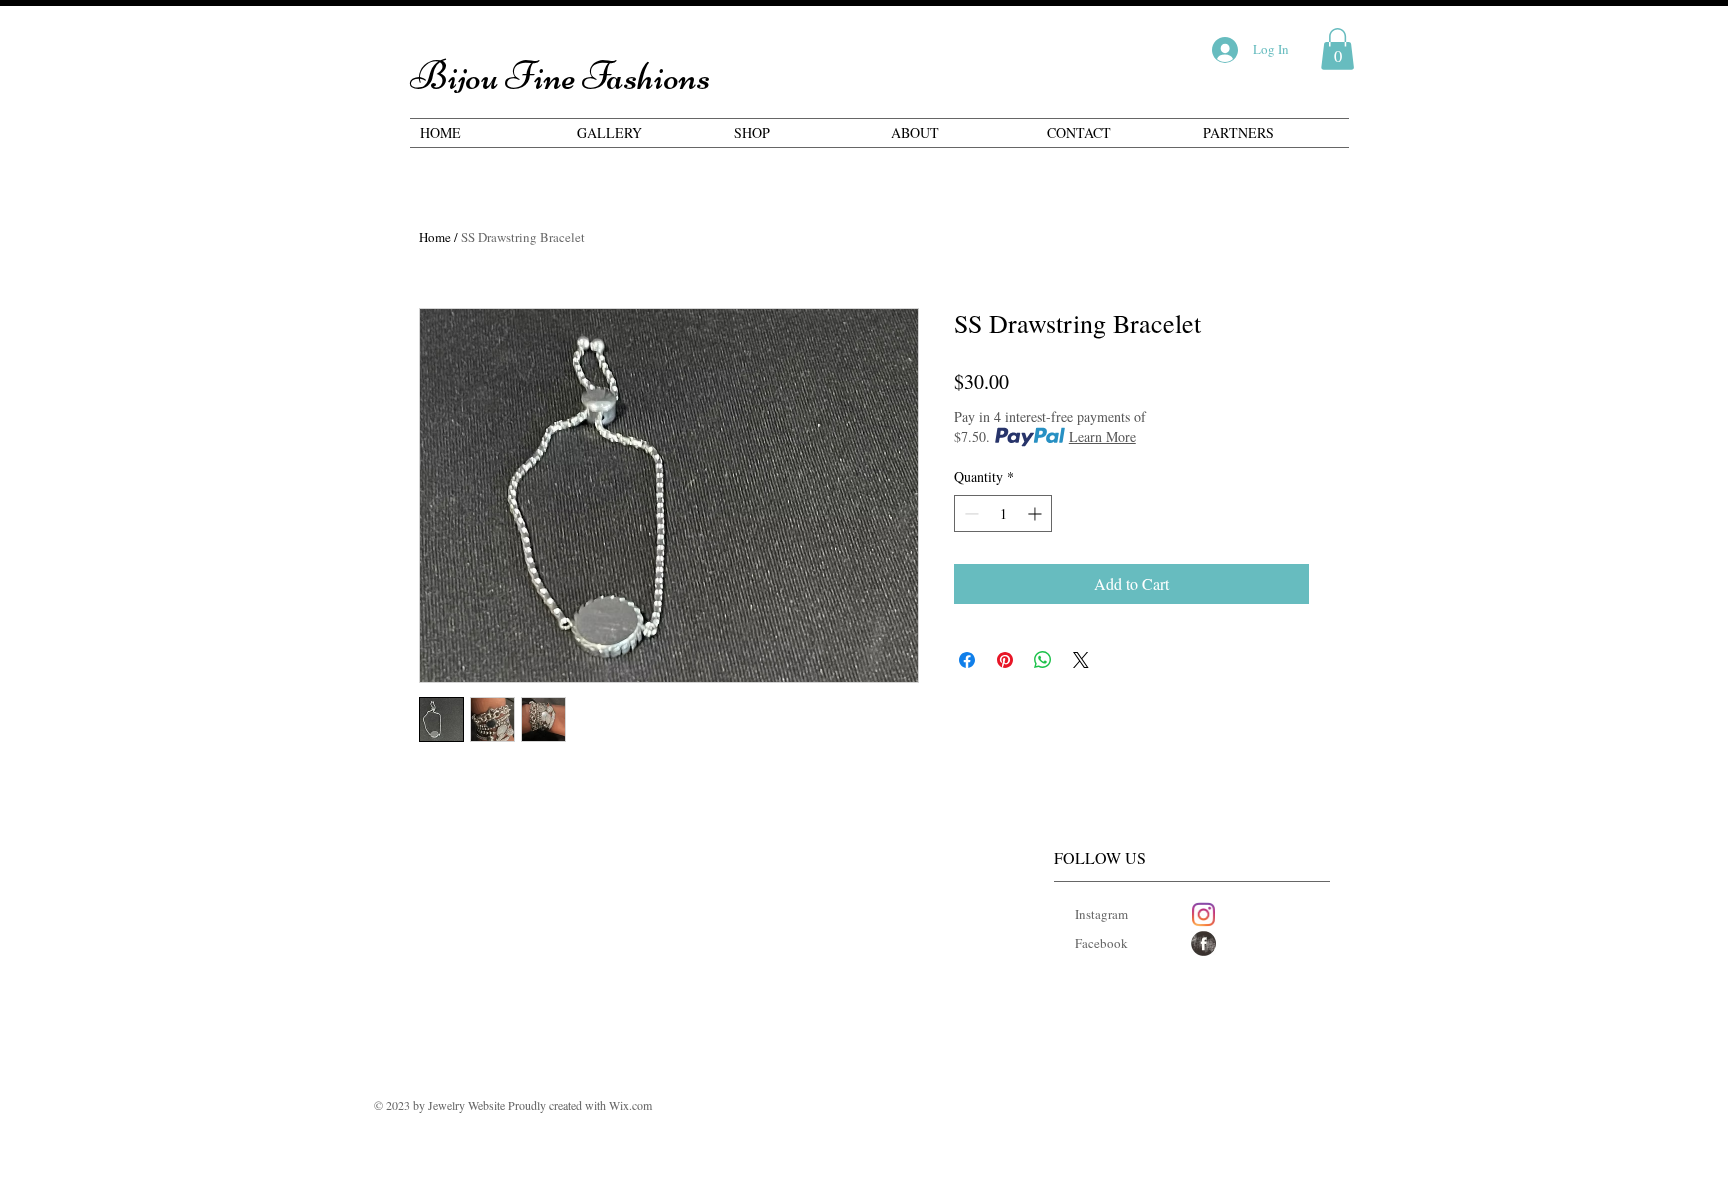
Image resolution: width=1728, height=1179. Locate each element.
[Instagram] (1203, 914)
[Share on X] (1081, 660)
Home (435, 237)
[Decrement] (969, 513)
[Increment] (1036, 513)
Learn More (1102, 436)
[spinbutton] (1003, 513)
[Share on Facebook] (967, 660)
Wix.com (630, 1105)
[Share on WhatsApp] (1043, 660)
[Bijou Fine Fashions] (1203, 943)
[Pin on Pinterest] (1005, 660)
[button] (1337, 49)
